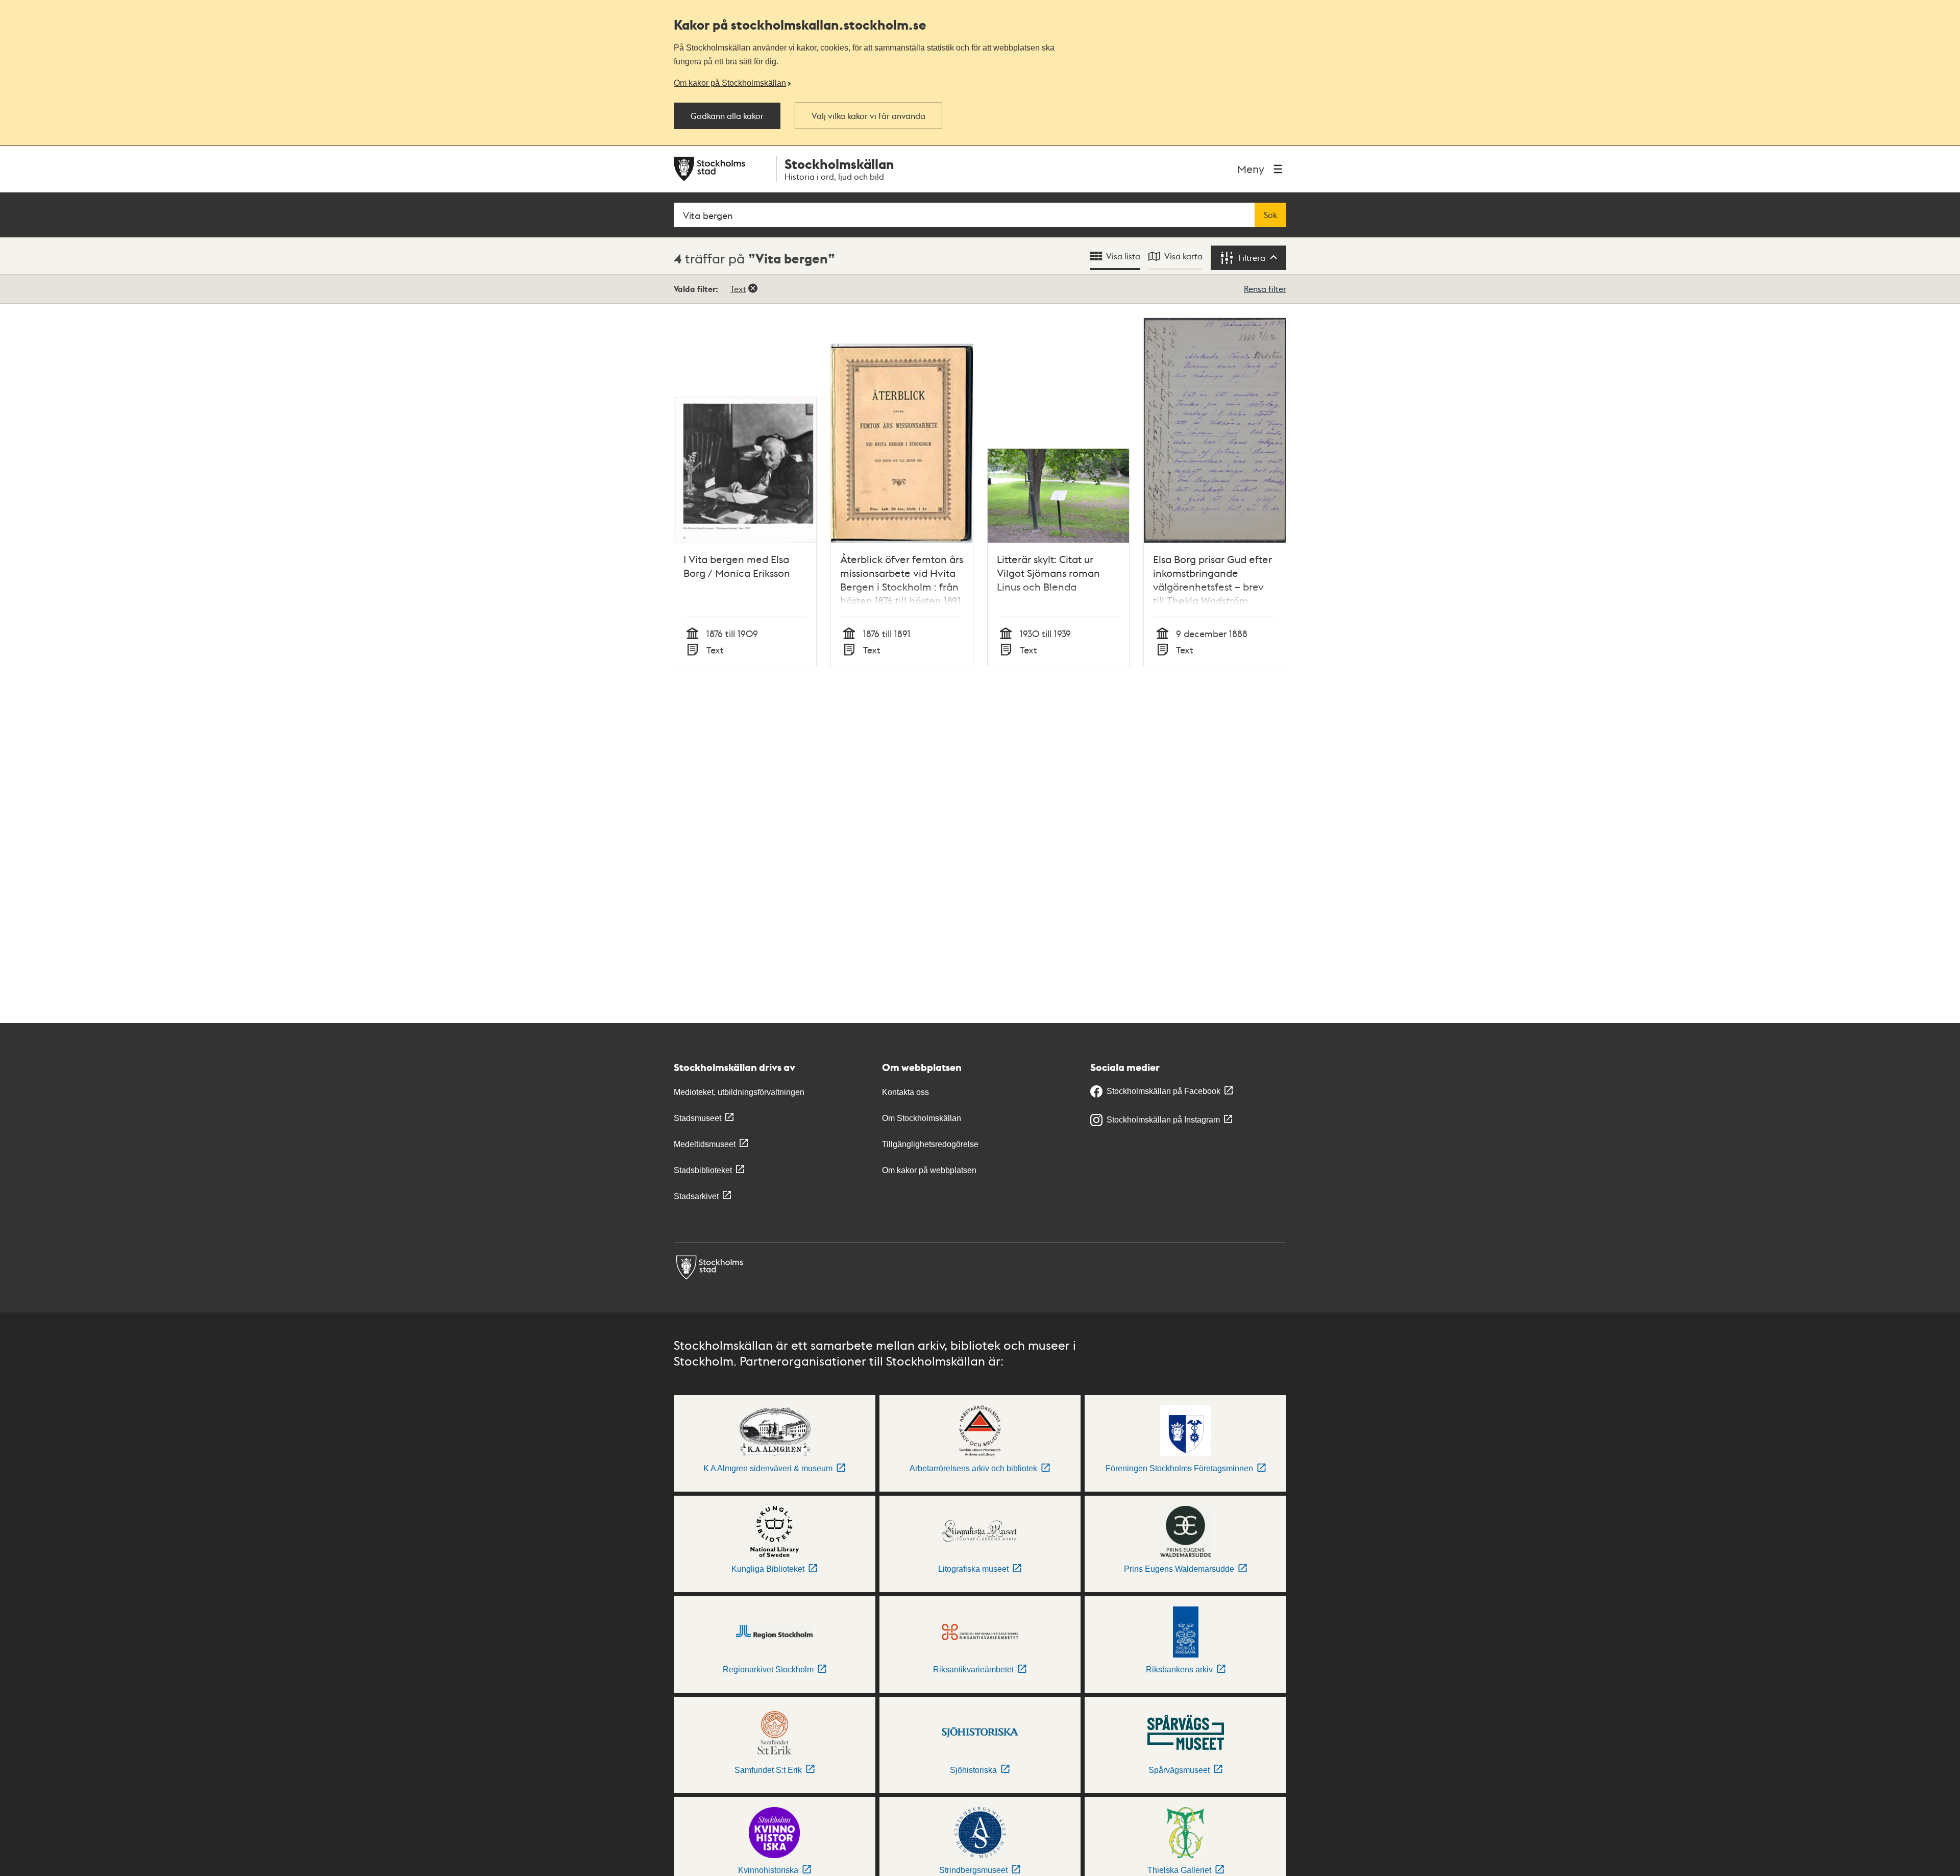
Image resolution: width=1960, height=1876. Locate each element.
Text (738, 289)
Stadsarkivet (696, 1196)
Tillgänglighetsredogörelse (930, 1144)
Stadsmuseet (697, 1118)
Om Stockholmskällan (922, 1118)
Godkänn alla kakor (727, 116)
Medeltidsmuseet (705, 1144)
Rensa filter (1265, 289)
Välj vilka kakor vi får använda (868, 116)
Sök (1270, 215)
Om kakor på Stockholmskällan (730, 83)
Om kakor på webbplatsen (929, 1170)
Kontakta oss (905, 1092)
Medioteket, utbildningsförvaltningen (739, 1092)
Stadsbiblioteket (703, 1170)
